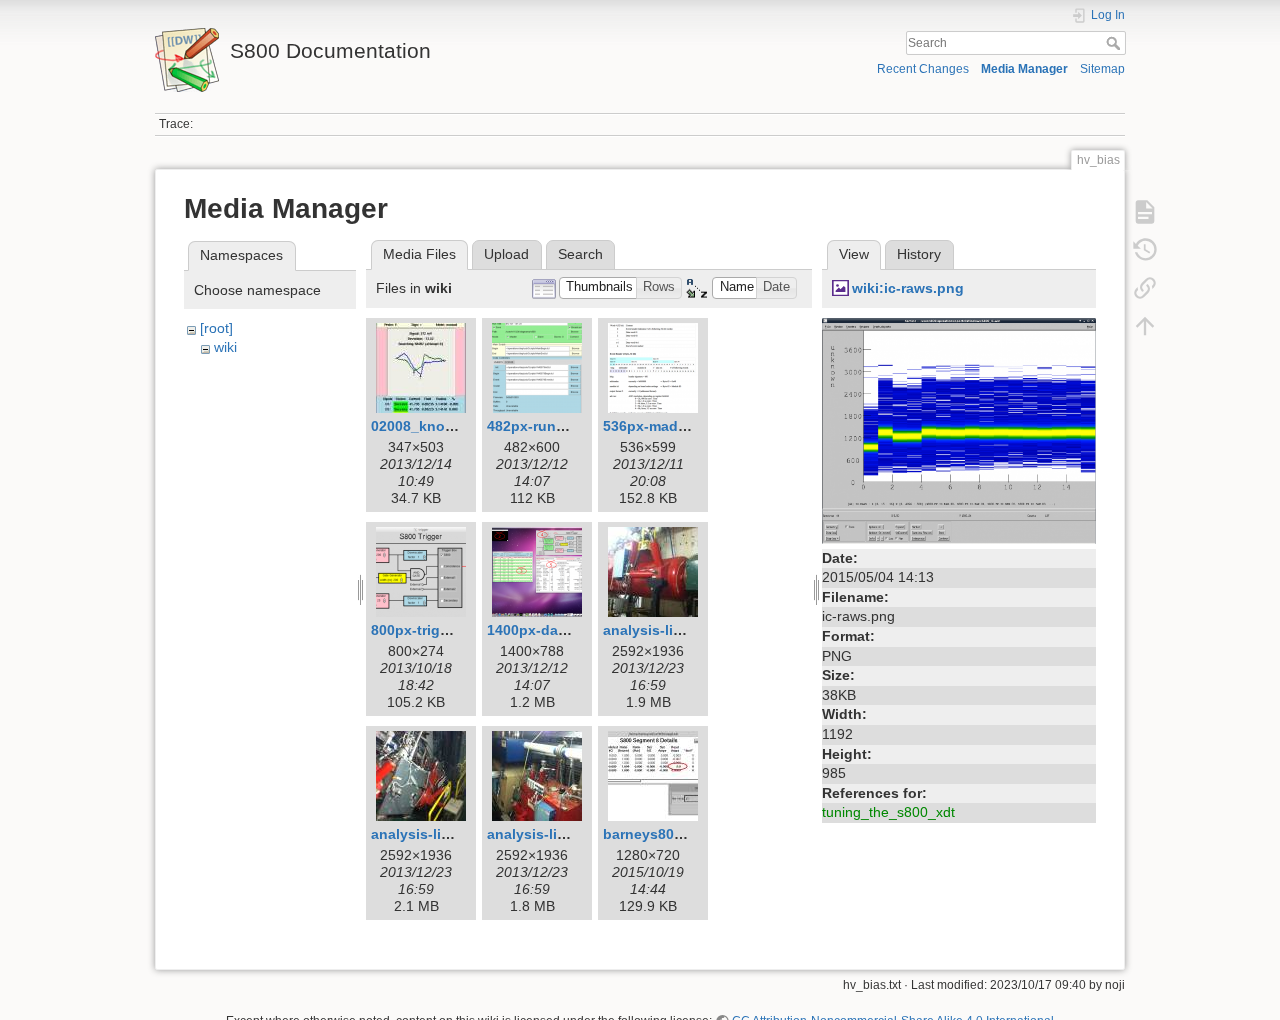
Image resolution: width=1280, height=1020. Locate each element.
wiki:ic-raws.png (908, 288)
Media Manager (1024, 69)
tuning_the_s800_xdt (888, 812)
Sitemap (1102, 69)
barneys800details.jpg (678, 834)
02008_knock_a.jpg (437, 426)
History (919, 254)
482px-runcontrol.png (561, 426)
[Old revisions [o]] (1145, 250)
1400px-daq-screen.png (568, 630)
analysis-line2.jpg (431, 834)
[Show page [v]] (1145, 212)
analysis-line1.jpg (663, 630)
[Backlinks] (1145, 288)
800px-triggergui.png (443, 630)
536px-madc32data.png (683, 426)
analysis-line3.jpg (547, 834)
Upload (506, 254)
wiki (225, 347)
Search (1115, 43)
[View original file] (959, 429)
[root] (216, 328)
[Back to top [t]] (1145, 326)
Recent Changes (923, 69)
